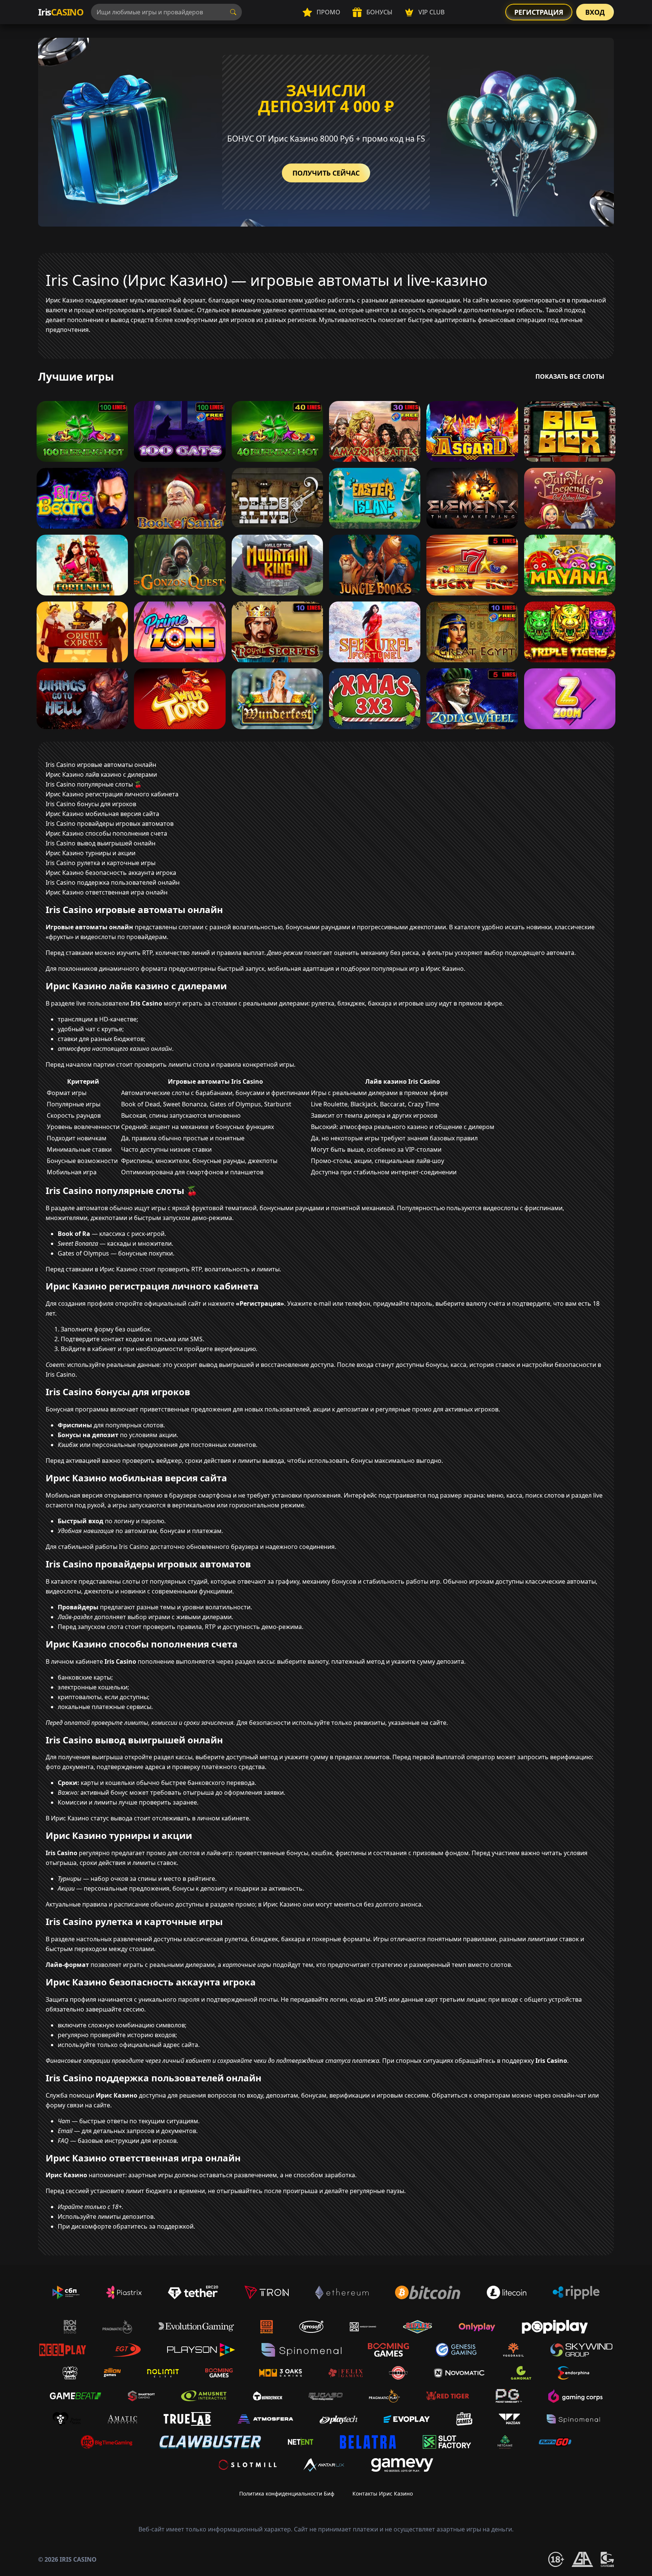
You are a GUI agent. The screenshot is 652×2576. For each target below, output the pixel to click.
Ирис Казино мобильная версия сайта (102, 814)
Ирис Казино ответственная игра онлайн (107, 892)
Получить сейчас (326, 173)
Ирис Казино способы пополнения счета (106, 833)
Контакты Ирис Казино (383, 2493)
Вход (595, 12)
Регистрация (539, 12)
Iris (61, 12)
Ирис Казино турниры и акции (91, 853)
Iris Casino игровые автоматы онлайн (101, 765)
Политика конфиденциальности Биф (287, 2493)
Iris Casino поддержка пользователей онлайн (113, 882)
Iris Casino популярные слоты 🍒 (94, 784)
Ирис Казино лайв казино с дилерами (101, 774)
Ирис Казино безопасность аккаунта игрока (111, 873)
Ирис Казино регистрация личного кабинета (112, 794)
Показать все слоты (570, 376)
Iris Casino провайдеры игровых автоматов (110, 824)
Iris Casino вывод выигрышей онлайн (101, 843)
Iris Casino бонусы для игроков (91, 804)
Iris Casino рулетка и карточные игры (101, 863)
